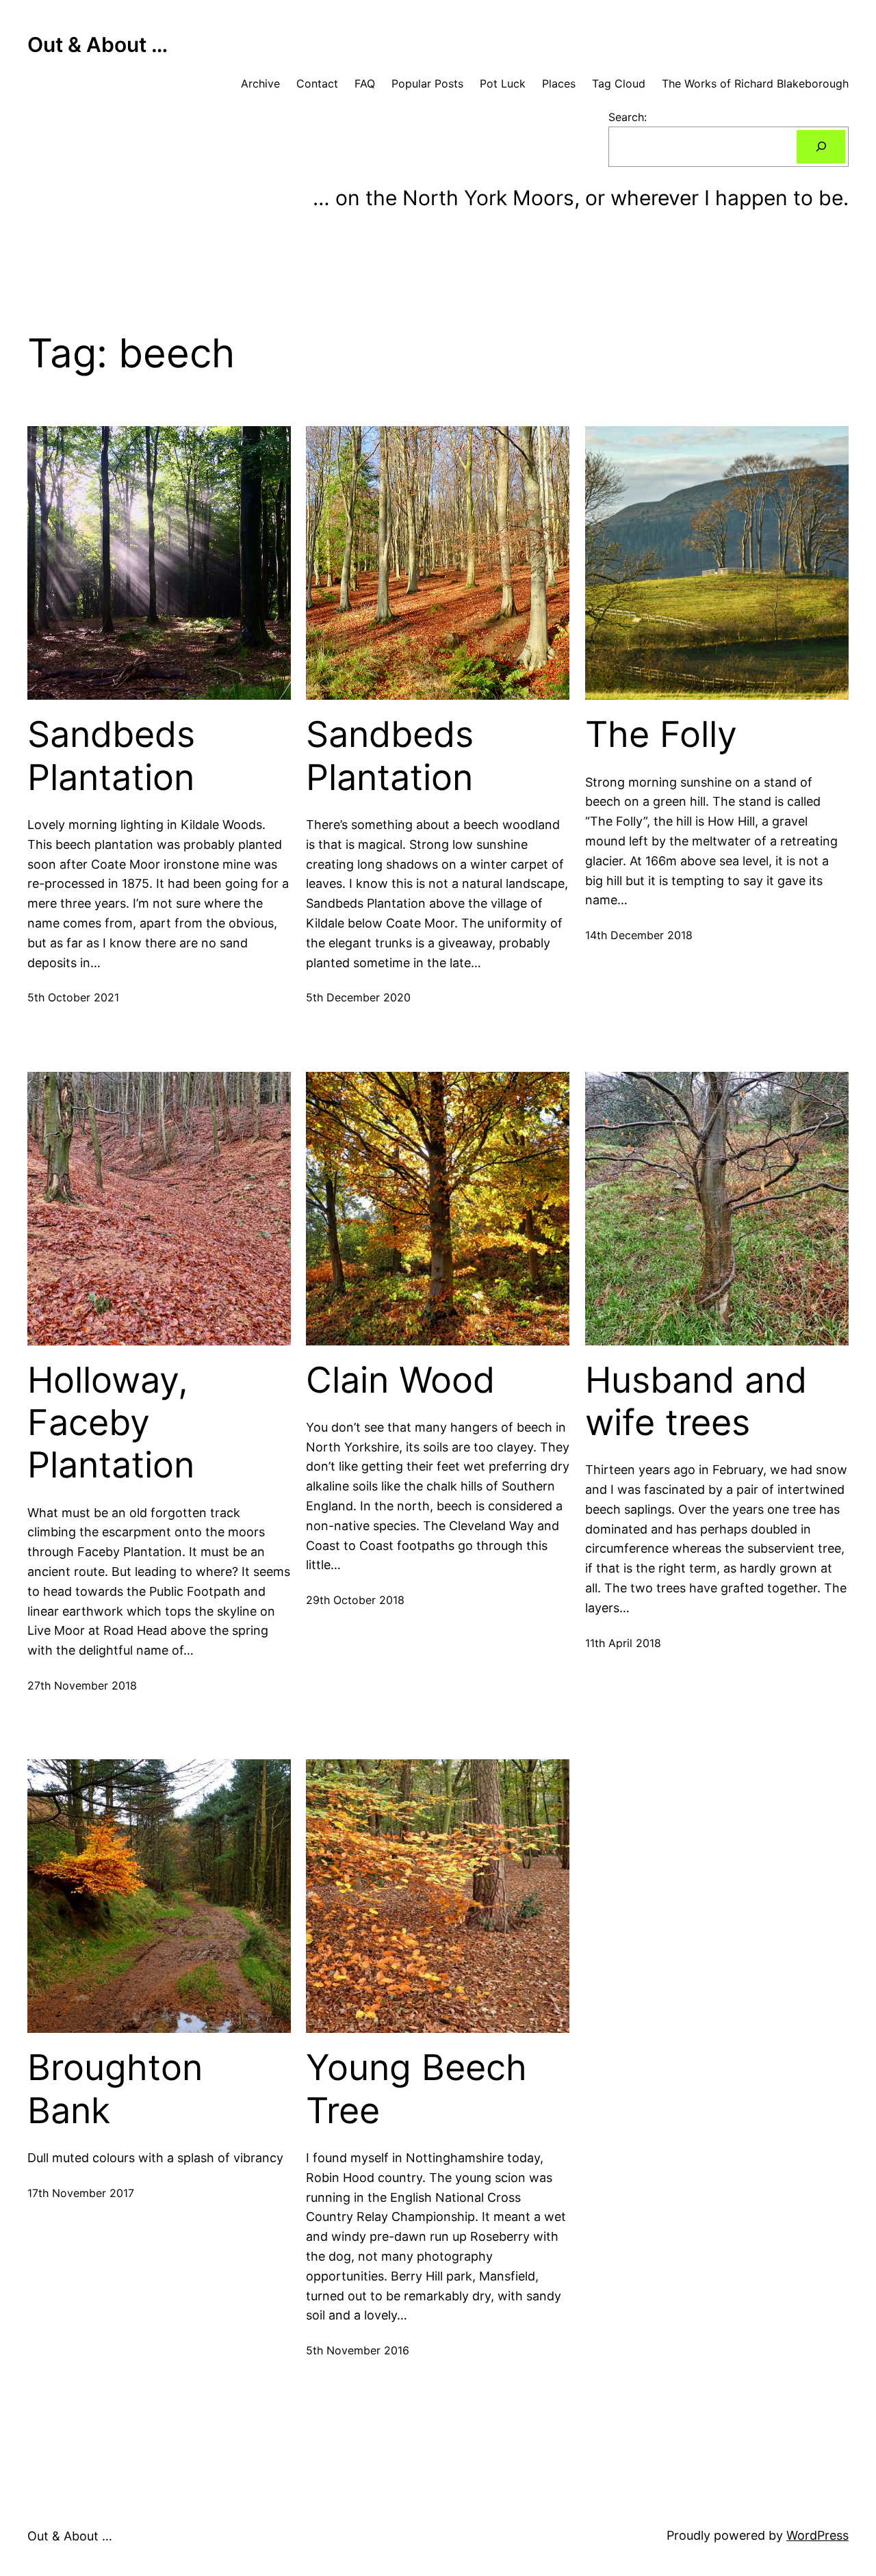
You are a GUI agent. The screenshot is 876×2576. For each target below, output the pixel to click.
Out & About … (98, 44)
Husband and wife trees (696, 1402)
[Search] (821, 147)
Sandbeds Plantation (111, 756)
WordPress (817, 2535)
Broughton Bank (115, 2089)
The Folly (661, 735)
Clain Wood (400, 1380)
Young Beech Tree (416, 2089)
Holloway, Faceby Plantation (111, 1423)
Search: (628, 117)
